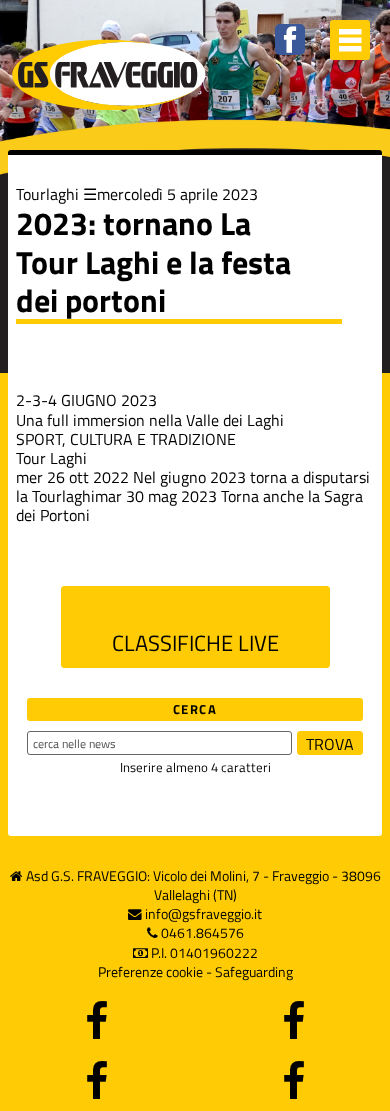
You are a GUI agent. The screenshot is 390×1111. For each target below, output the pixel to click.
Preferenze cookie (150, 972)
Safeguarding (254, 972)
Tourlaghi (47, 194)
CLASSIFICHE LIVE (195, 643)
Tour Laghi (51, 458)
